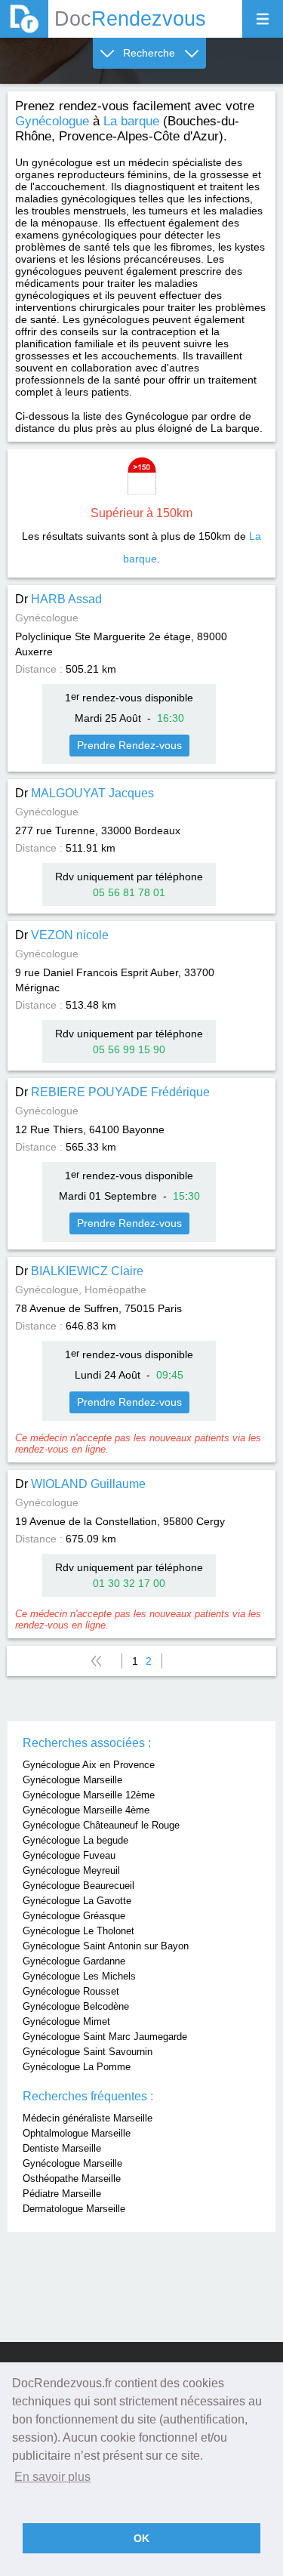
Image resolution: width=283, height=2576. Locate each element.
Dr (58, 599)
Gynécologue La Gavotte (77, 1901)
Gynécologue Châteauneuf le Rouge (101, 1825)
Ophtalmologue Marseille (77, 2133)
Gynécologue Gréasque (74, 1916)
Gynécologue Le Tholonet (78, 1931)
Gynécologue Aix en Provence (89, 1765)
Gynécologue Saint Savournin (88, 2052)
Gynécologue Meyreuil (71, 1870)
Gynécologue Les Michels (79, 1976)
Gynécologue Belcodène (76, 2006)
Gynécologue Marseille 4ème (86, 1810)
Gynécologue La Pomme (77, 2067)
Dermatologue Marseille (74, 2209)
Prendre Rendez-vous (129, 745)
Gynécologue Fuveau (69, 1855)
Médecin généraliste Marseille (88, 2118)
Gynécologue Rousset (71, 1991)
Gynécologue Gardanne (74, 1961)
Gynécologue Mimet (66, 2021)
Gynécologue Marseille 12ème (89, 1795)
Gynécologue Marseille (72, 1780)
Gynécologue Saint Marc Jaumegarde (105, 2037)
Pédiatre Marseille (62, 2194)
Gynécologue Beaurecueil (78, 1886)
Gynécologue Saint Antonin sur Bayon (106, 1946)
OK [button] (141, 2538)
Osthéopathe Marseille (72, 2179)
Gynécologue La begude (75, 1840)
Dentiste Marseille (62, 2148)
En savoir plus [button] (52, 2477)
